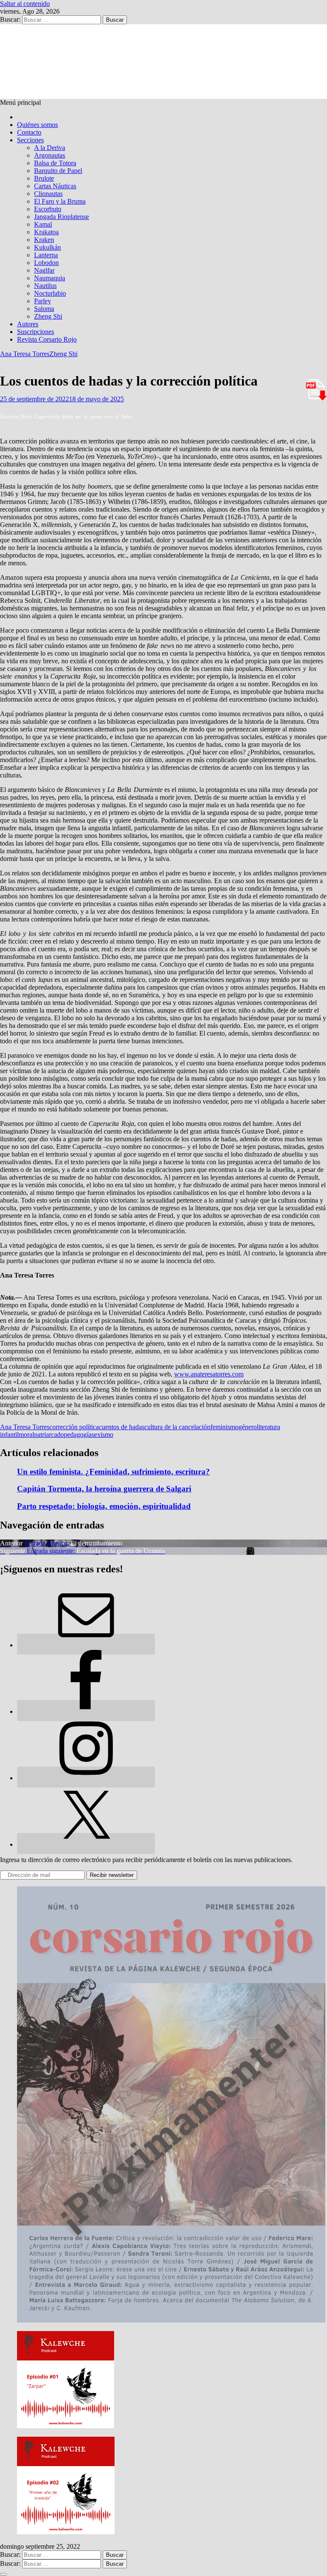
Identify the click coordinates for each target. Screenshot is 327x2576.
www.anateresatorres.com (209, 1374)
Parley (43, 301)
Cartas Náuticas (55, 186)
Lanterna (46, 255)
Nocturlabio (50, 293)
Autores (28, 324)
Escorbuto (48, 209)
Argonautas (50, 155)
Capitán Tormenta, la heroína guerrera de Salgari (104, 1489)
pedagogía (78, 1435)
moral (26, 1435)
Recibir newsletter (112, 1875)
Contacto (29, 132)
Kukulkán (47, 247)
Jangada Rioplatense (62, 217)
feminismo (224, 1427)
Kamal (43, 224)
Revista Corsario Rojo (47, 339)
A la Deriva (50, 148)
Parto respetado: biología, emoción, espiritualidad (104, 1506)
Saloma (44, 309)
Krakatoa (46, 232)
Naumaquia (50, 278)
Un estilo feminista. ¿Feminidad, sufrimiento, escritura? (113, 1472)
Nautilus (45, 286)
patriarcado (49, 1435)
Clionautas (48, 194)
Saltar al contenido (25, 4)
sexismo (102, 1435)
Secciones (30, 140)
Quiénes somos (37, 125)
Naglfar (44, 270)
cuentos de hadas (122, 1427)
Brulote (44, 178)
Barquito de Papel (58, 171)
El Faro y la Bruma (60, 201)
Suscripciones (36, 332)
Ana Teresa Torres (25, 354)
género (248, 1427)
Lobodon (46, 263)
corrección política (74, 1427)
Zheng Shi (48, 316)
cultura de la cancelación (177, 1427)
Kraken (44, 240)
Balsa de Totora (55, 163)
